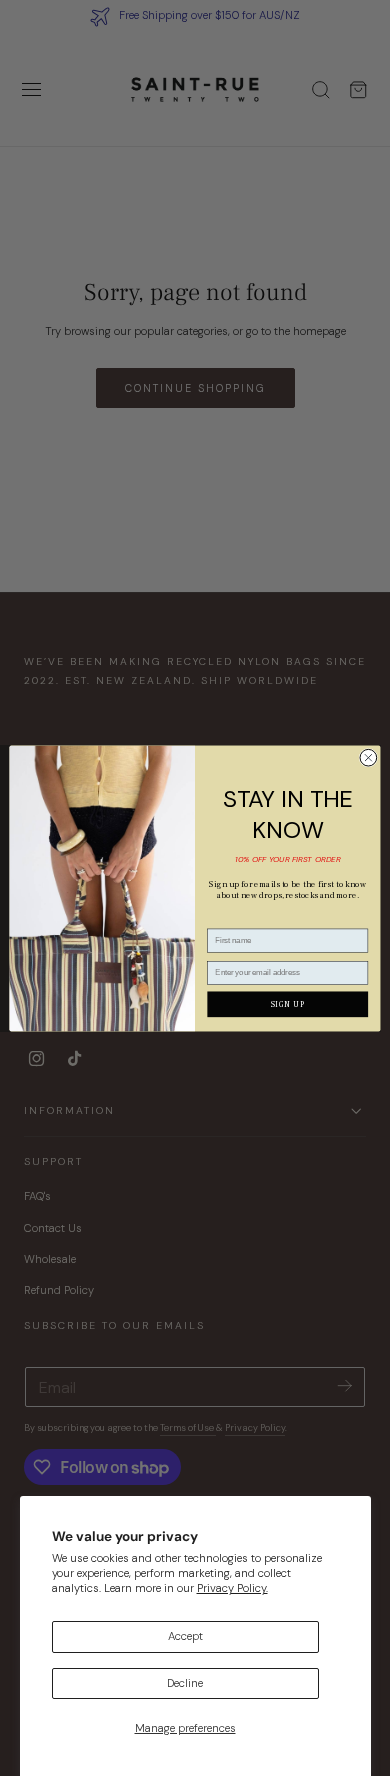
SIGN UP (288, 1004)
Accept (185, 1636)
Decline (185, 1683)
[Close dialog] (368, 757)
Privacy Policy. (232, 1588)
